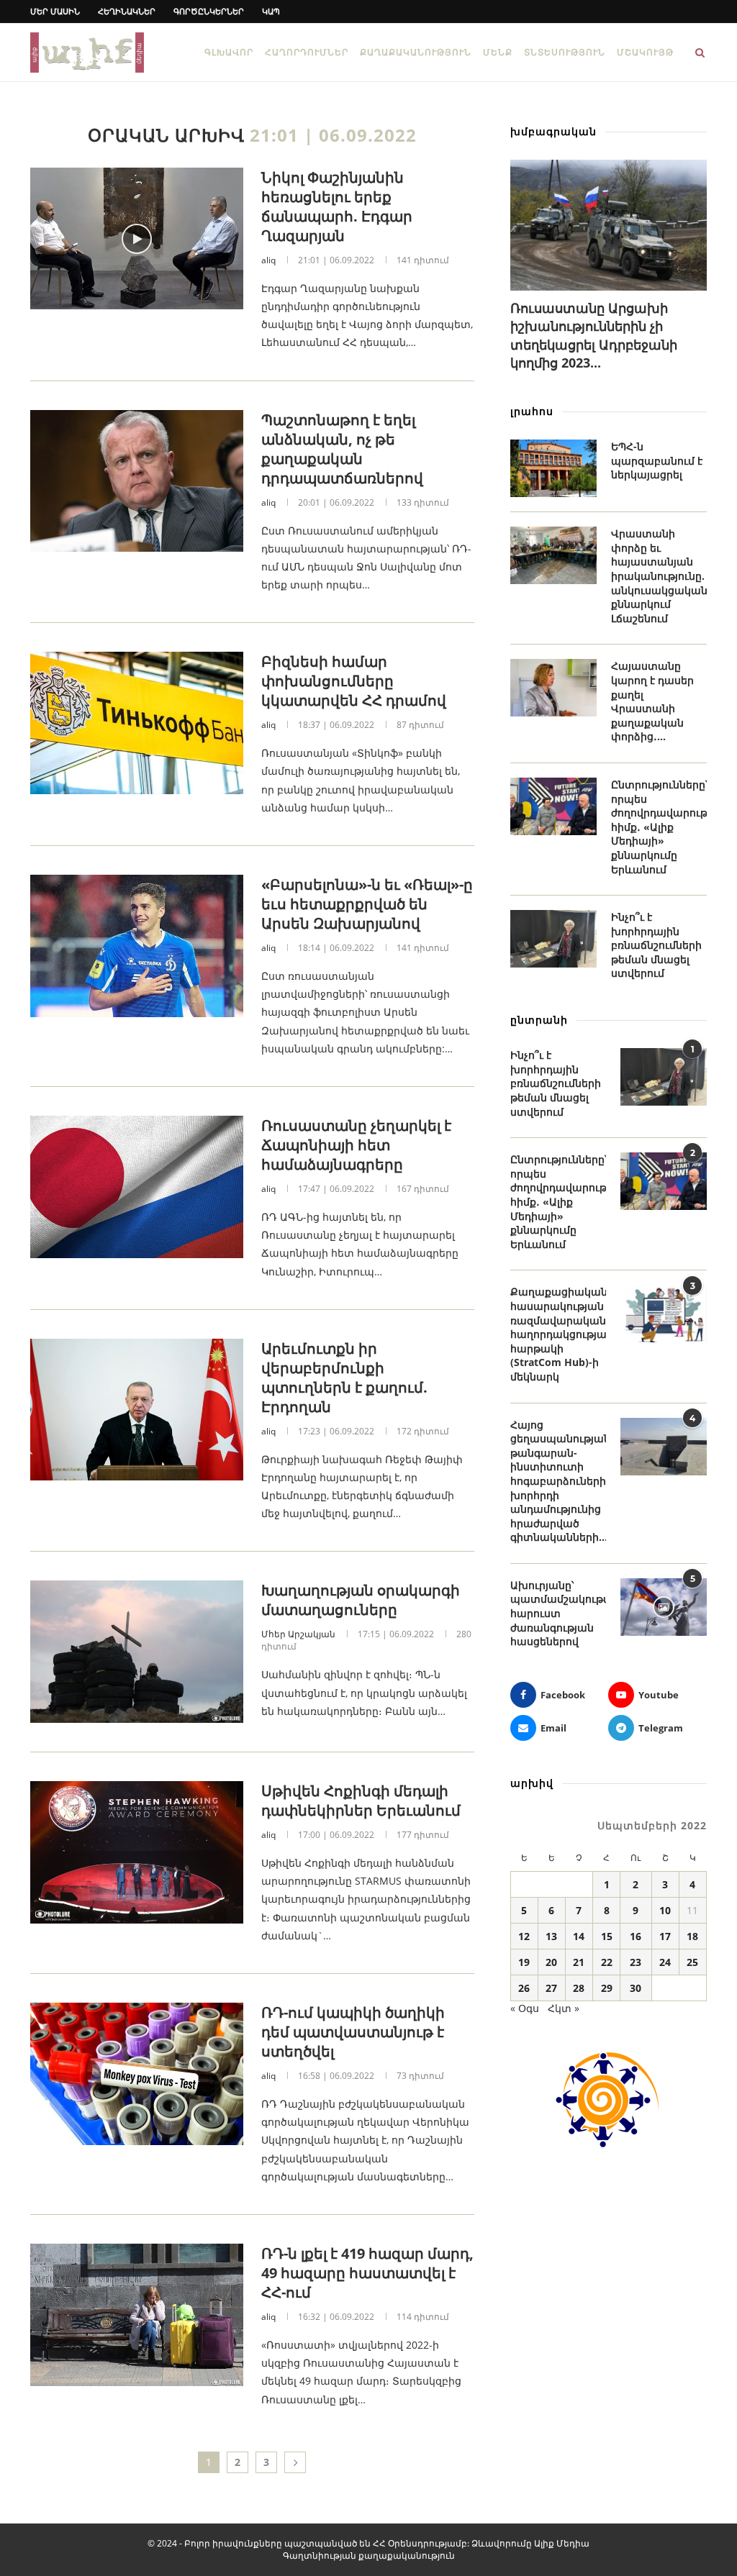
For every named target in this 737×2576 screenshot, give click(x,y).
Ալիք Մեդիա (562, 2543)
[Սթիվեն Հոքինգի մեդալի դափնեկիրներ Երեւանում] (137, 1852)
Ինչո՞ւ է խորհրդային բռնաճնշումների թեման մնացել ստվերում (656, 945)
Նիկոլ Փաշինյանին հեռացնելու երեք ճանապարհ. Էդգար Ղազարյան (337, 206)
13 (551, 1936)
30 (636, 1988)
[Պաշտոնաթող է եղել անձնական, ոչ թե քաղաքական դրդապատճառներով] (137, 481)
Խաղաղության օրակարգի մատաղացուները (361, 1600)
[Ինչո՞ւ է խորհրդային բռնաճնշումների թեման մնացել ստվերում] (553, 939)
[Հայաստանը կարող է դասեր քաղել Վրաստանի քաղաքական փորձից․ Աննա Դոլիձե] (553, 688)
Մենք (498, 52)
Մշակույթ (645, 52)
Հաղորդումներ (307, 52)
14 (579, 1936)
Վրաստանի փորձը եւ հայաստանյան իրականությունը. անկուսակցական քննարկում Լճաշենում (659, 576)
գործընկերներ (209, 11)
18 (692, 1936)
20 (551, 1962)
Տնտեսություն (565, 52)
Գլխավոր (229, 52)
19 (524, 1962)
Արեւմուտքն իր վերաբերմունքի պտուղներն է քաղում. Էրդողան (344, 1378)
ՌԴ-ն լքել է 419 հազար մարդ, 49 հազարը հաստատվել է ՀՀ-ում (367, 2273)
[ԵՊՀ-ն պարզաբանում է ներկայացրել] (553, 468)
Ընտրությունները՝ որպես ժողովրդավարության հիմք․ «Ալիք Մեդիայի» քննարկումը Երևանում (659, 827)
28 (579, 1988)
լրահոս (532, 411)
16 (636, 1936)
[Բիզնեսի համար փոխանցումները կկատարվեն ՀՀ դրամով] (137, 723)
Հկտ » (564, 2008)
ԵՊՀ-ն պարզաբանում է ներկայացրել (657, 460)
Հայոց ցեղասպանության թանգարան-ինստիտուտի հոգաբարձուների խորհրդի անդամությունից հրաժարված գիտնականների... (558, 1481)
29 (607, 1988)
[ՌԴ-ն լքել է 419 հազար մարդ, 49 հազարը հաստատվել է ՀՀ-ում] (137, 2315)
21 (579, 1962)
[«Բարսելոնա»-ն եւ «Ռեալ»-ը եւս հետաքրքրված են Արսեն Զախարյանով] (137, 946)
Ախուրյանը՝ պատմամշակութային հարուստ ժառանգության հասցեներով (558, 1613)
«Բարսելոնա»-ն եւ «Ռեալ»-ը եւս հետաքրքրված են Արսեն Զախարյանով (367, 904)
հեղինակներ (127, 11)
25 (692, 1962)
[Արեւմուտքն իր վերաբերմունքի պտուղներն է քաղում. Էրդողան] (137, 1410)
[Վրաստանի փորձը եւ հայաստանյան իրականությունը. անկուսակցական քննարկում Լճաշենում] (553, 555)
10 (665, 1910)
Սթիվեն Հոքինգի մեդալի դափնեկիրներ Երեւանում (361, 1801)
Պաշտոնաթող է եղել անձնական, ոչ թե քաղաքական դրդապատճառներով (342, 449)
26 (524, 1988)
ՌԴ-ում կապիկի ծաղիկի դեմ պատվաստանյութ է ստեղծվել (353, 2032)
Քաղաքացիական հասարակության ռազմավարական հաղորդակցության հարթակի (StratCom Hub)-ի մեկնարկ (558, 1334)
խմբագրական (553, 131)
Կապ (271, 11)
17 (665, 1936)
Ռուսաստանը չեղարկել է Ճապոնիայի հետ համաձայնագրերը (356, 1145)
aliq (268, 260)
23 (636, 1962)
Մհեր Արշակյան (298, 1634)
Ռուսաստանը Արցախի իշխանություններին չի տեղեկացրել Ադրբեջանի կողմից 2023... (594, 335)
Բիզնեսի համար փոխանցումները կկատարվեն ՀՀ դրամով (354, 681)
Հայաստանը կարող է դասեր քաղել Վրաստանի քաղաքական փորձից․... (652, 701)
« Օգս (525, 2008)
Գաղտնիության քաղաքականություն (369, 2555)
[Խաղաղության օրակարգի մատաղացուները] (137, 1652)
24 (665, 1962)
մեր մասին (55, 11)
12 (524, 1936)
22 (607, 1962)
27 (551, 1988)
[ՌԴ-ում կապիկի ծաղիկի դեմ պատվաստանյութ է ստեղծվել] (137, 2074)
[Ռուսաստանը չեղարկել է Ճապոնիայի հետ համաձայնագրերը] (137, 1187)
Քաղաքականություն (416, 52)
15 (607, 1936)
